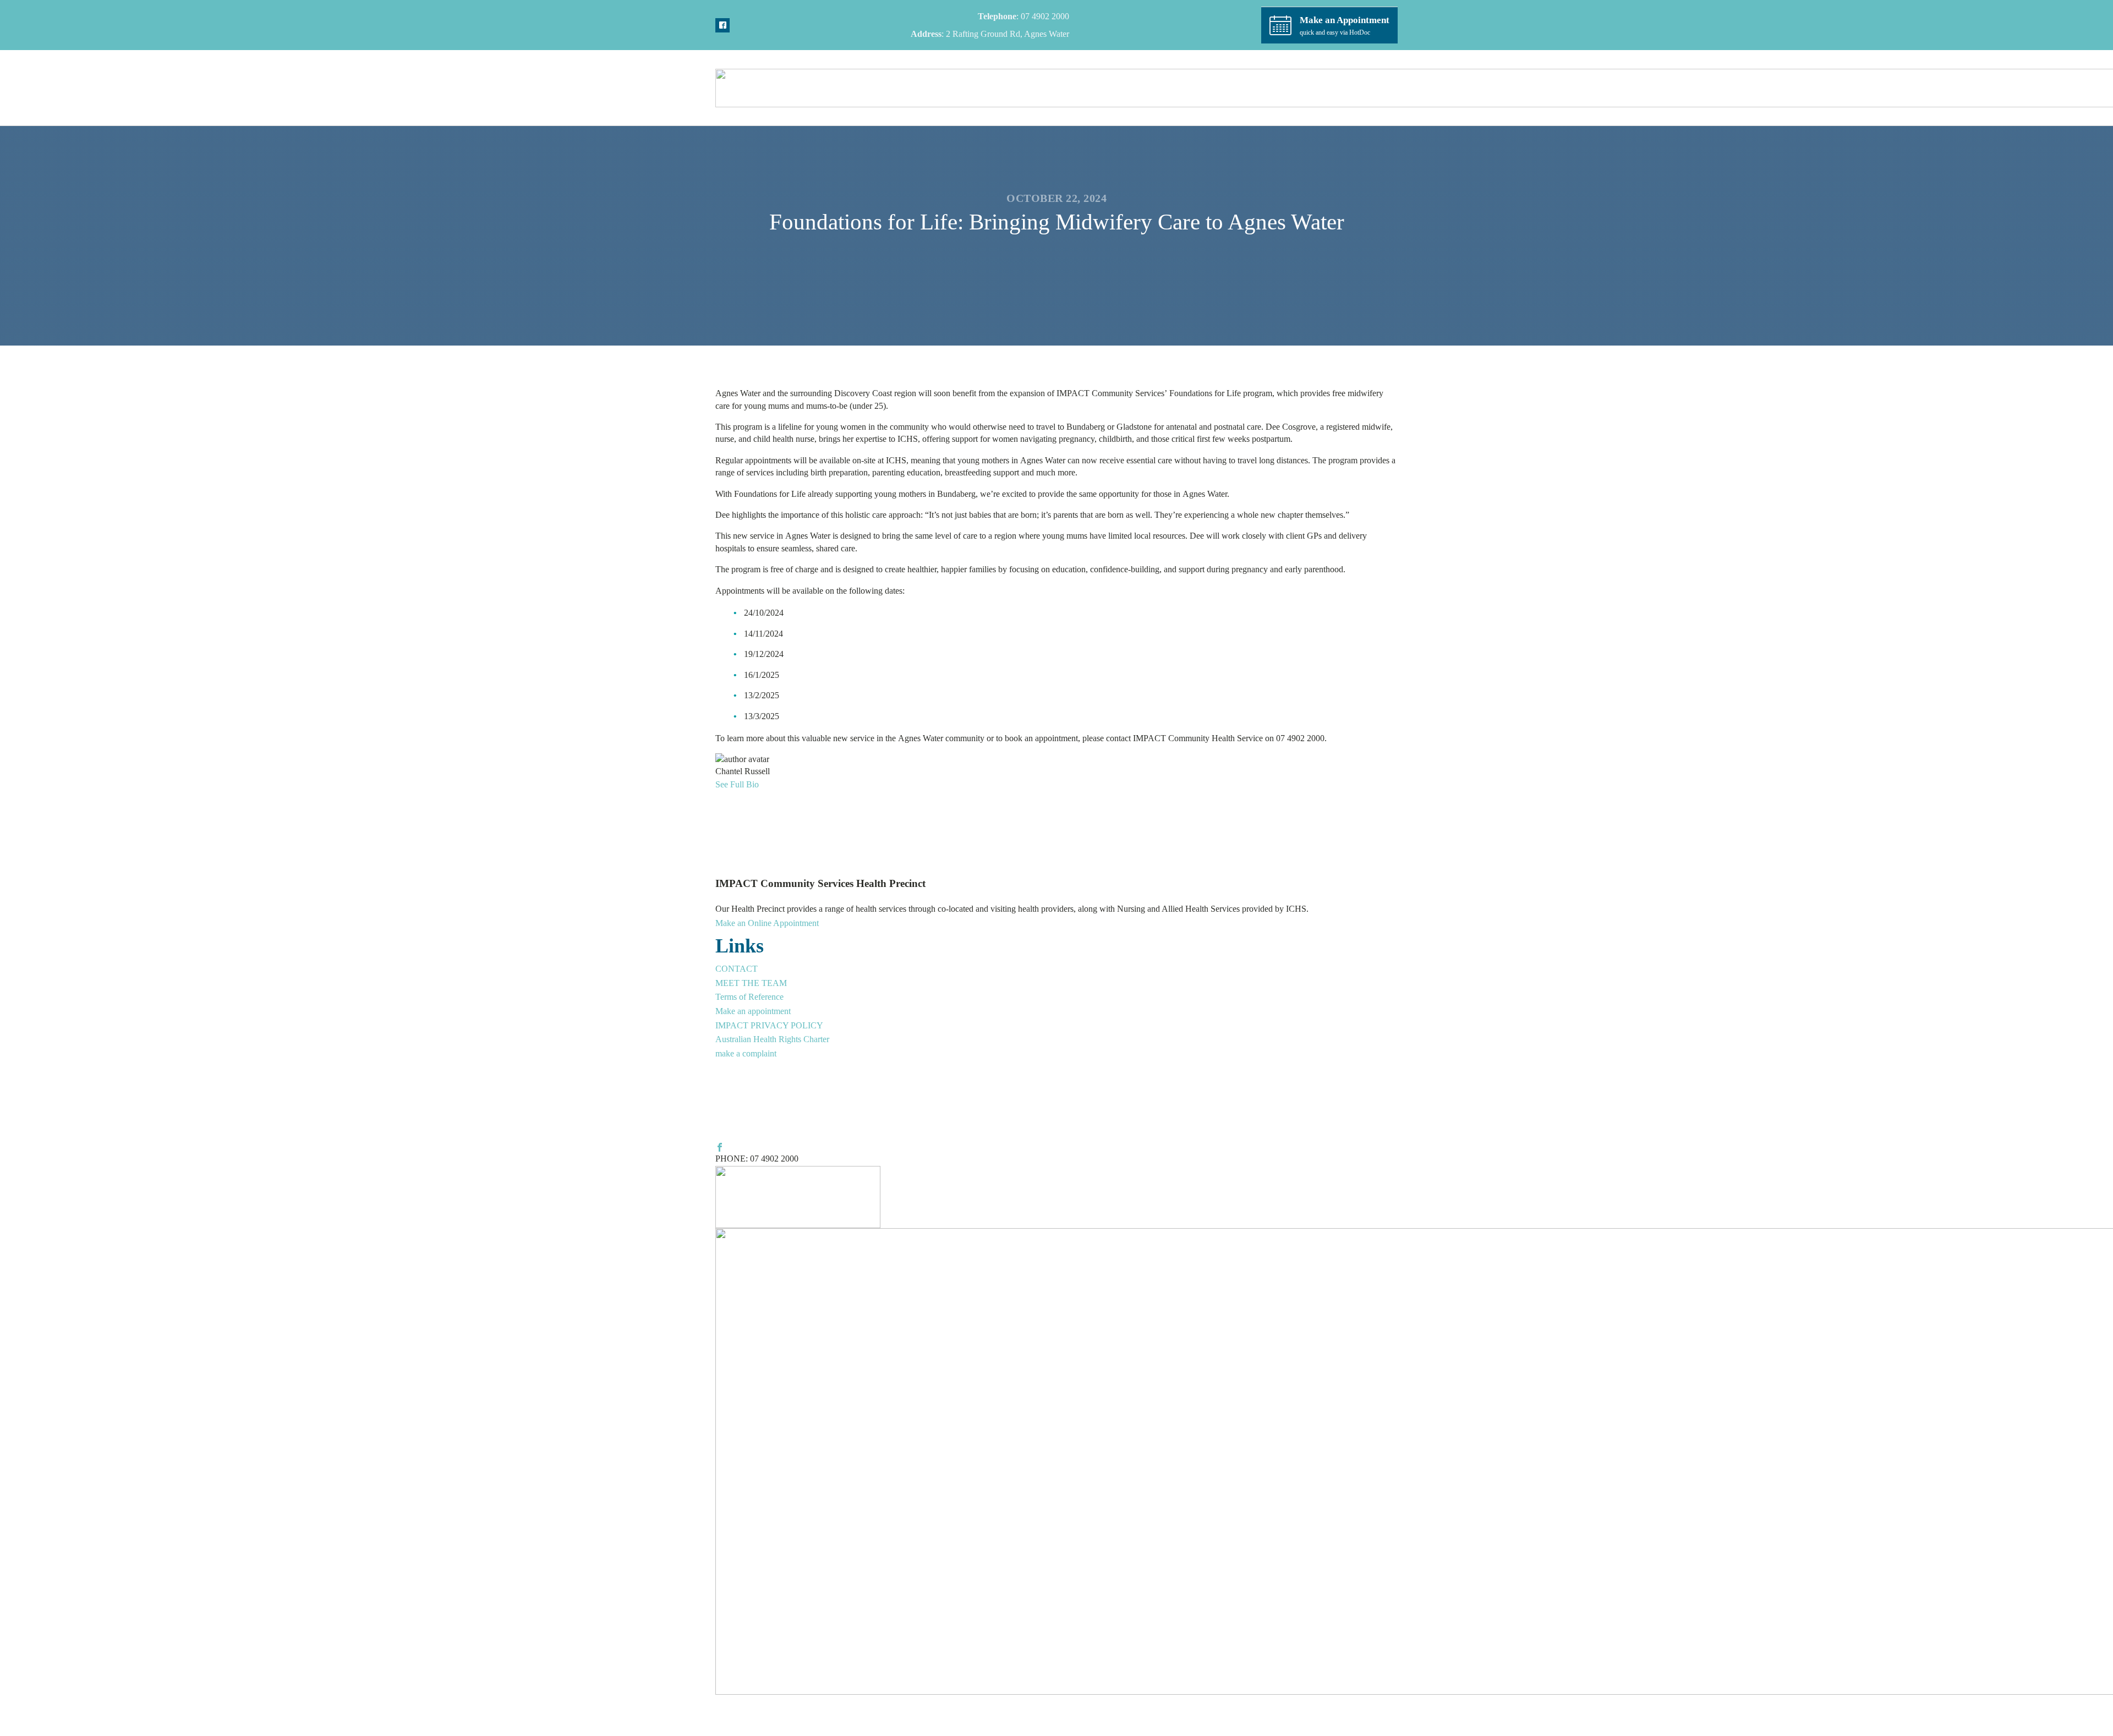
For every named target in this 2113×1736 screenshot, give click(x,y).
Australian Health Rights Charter (772, 1039)
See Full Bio (737, 784)
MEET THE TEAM (751, 983)
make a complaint (746, 1053)
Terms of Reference (749, 997)
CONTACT (737, 969)
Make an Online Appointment (767, 923)
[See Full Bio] (764, 784)
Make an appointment (753, 1011)
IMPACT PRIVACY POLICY (769, 1025)
